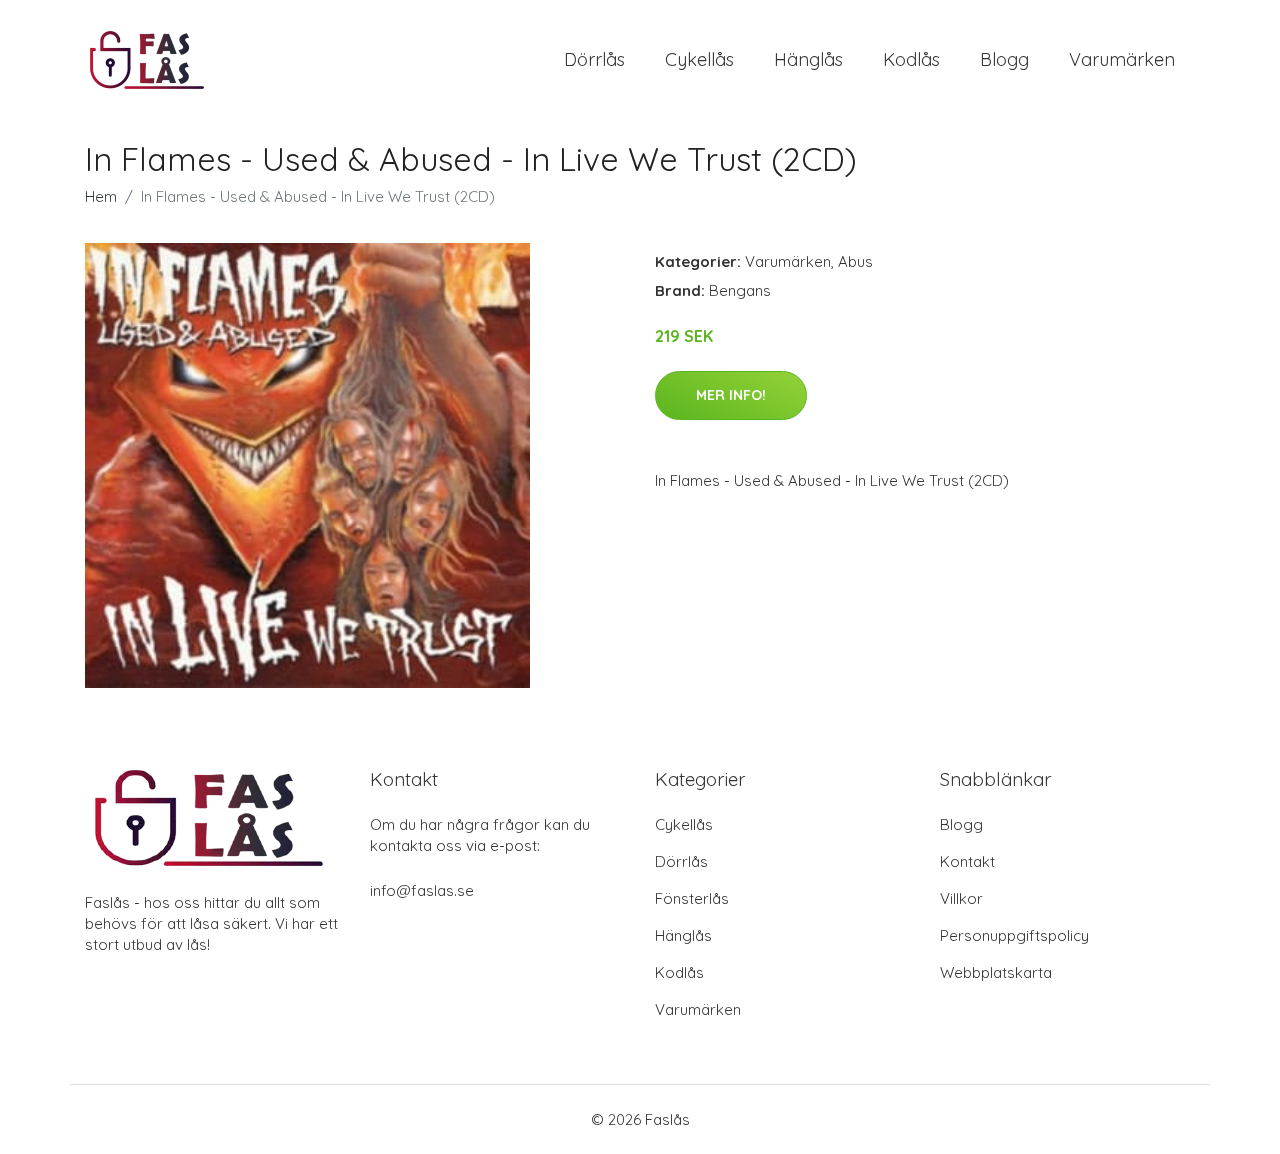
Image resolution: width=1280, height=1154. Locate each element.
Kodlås (911, 59)
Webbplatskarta (996, 972)
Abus (855, 261)
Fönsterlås (692, 898)
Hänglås (808, 59)
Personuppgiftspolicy (1014, 935)
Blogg (1004, 59)
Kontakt (967, 861)
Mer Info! (731, 395)
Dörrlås (594, 59)
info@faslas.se (422, 890)
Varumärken (1122, 59)
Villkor (961, 898)
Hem (101, 196)
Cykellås (699, 59)
